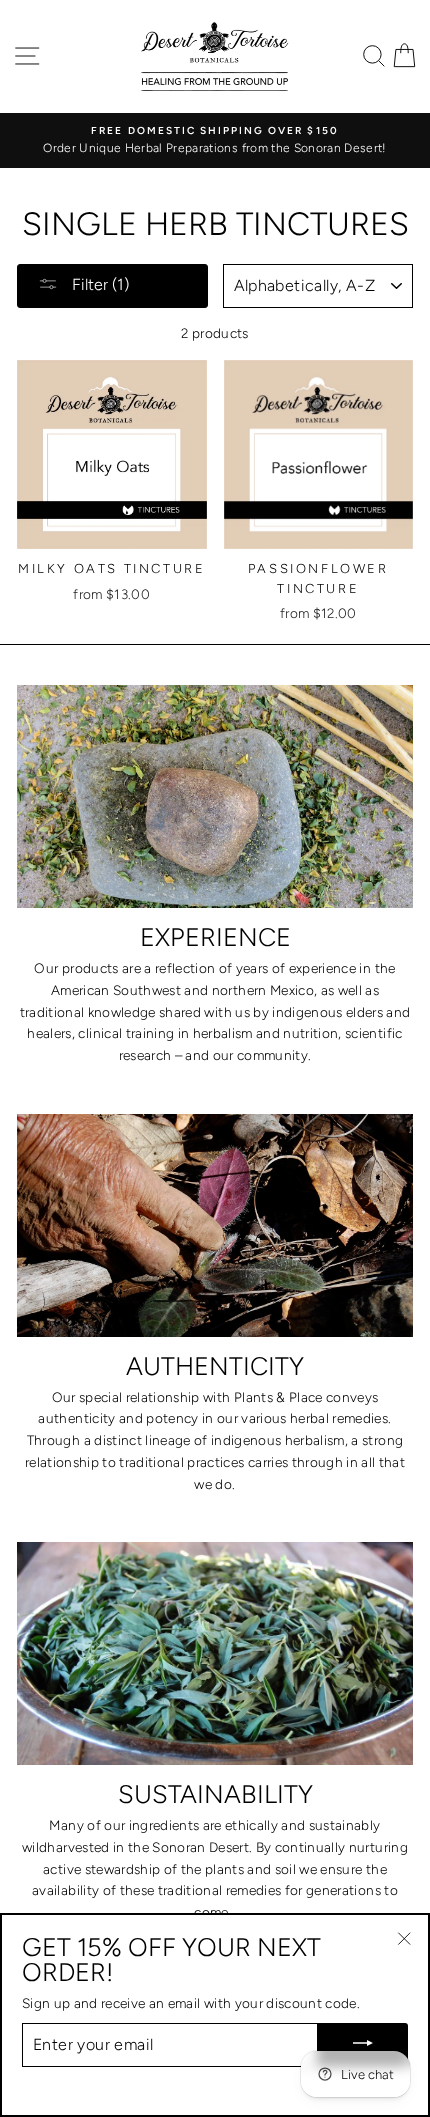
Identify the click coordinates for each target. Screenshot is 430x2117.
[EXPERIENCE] (215, 796)
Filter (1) (98, 284)
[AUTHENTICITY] (215, 1225)
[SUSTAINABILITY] (215, 1653)
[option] (215, 141)
